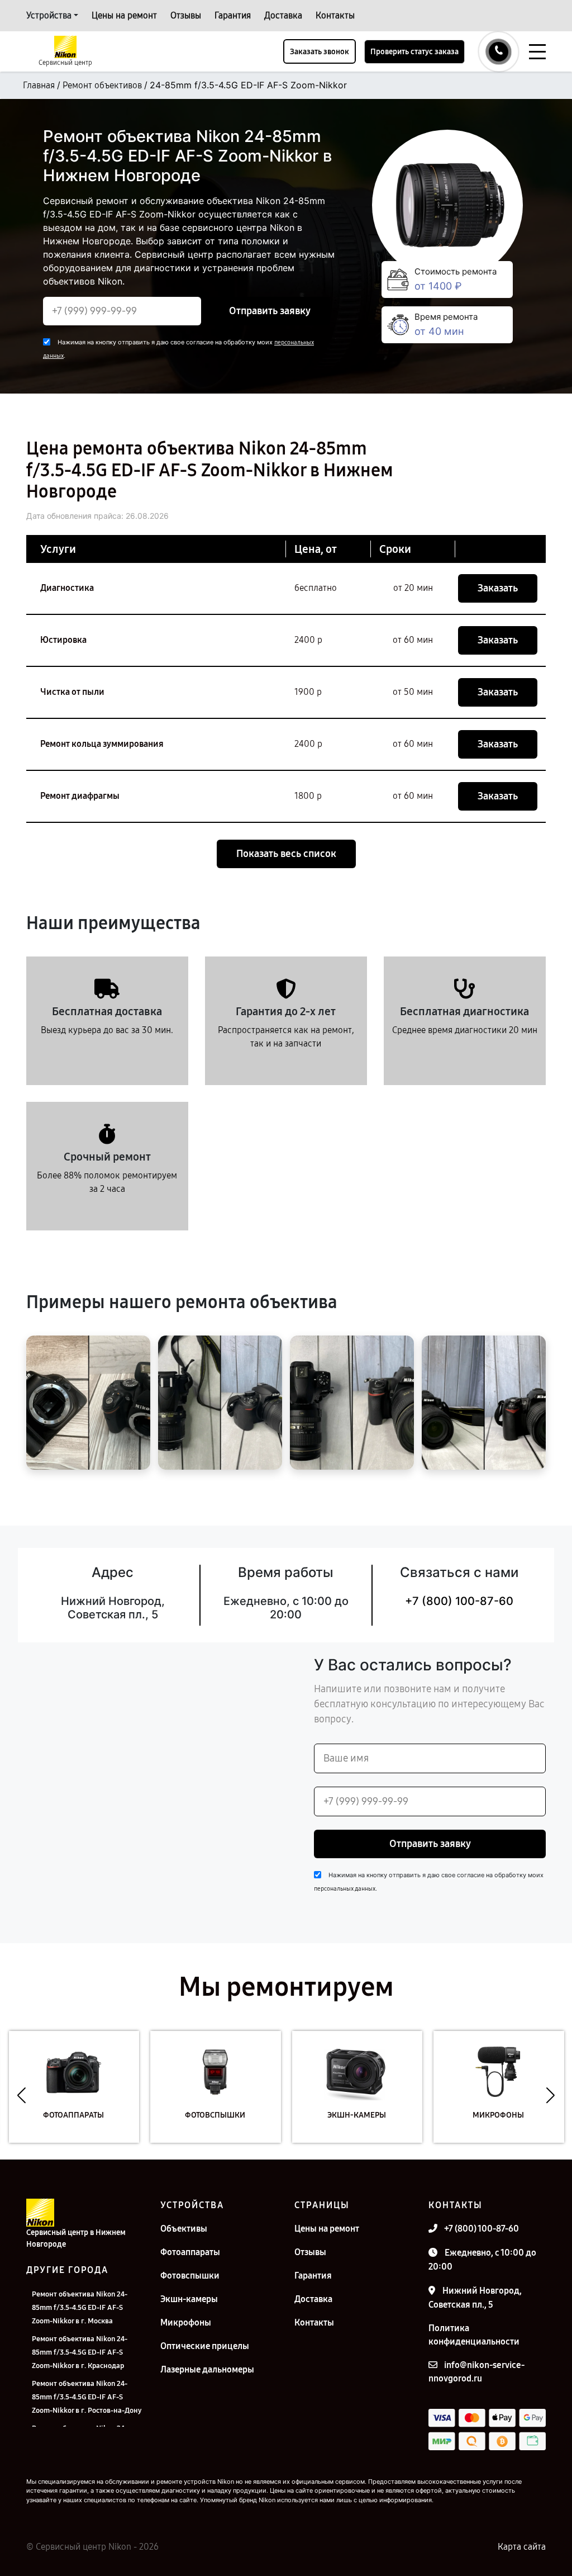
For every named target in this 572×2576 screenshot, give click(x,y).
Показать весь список (286, 854)
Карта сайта (522, 2547)
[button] (22, 2095)
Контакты (335, 15)
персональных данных (345, 1889)
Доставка (283, 15)
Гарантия (233, 15)
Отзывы (186, 15)
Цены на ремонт (124, 15)
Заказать (498, 588)
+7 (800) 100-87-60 (459, 1601)
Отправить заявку (270, 311)
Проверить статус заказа (414, 52)
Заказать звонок (320, 52)
